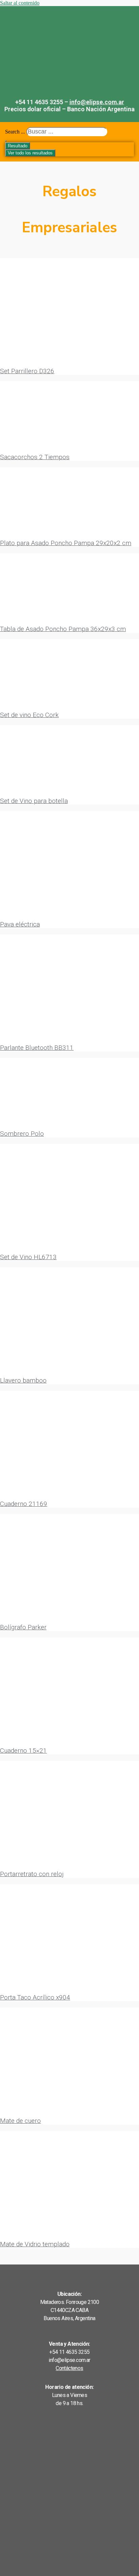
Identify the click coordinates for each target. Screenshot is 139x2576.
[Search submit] (6, 141)
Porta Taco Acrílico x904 (35, 1997)
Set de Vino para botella (34, 801)
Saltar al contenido (20, 3)
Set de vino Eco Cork (29, 715)
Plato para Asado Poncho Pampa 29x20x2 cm (66, 543)
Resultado (18, 146)
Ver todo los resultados (30, 153)
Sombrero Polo (22, 1134)
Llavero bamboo (23, 1380)
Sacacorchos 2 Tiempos (35, 457)
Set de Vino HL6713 (28, 1257)
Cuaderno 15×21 (23, 1751)
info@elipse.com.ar (97, 102)
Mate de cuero (20, 2121)
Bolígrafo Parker (23, 1627)
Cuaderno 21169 (24, 1504)
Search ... (15, 132)
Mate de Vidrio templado (35, 2244)
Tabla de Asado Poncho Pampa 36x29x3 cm (63, 629)
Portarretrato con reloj (32, 1874)
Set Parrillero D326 (27, 371)
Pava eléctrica (20, 924)
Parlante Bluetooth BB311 (37, 1048)
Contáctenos (69, 2368)
